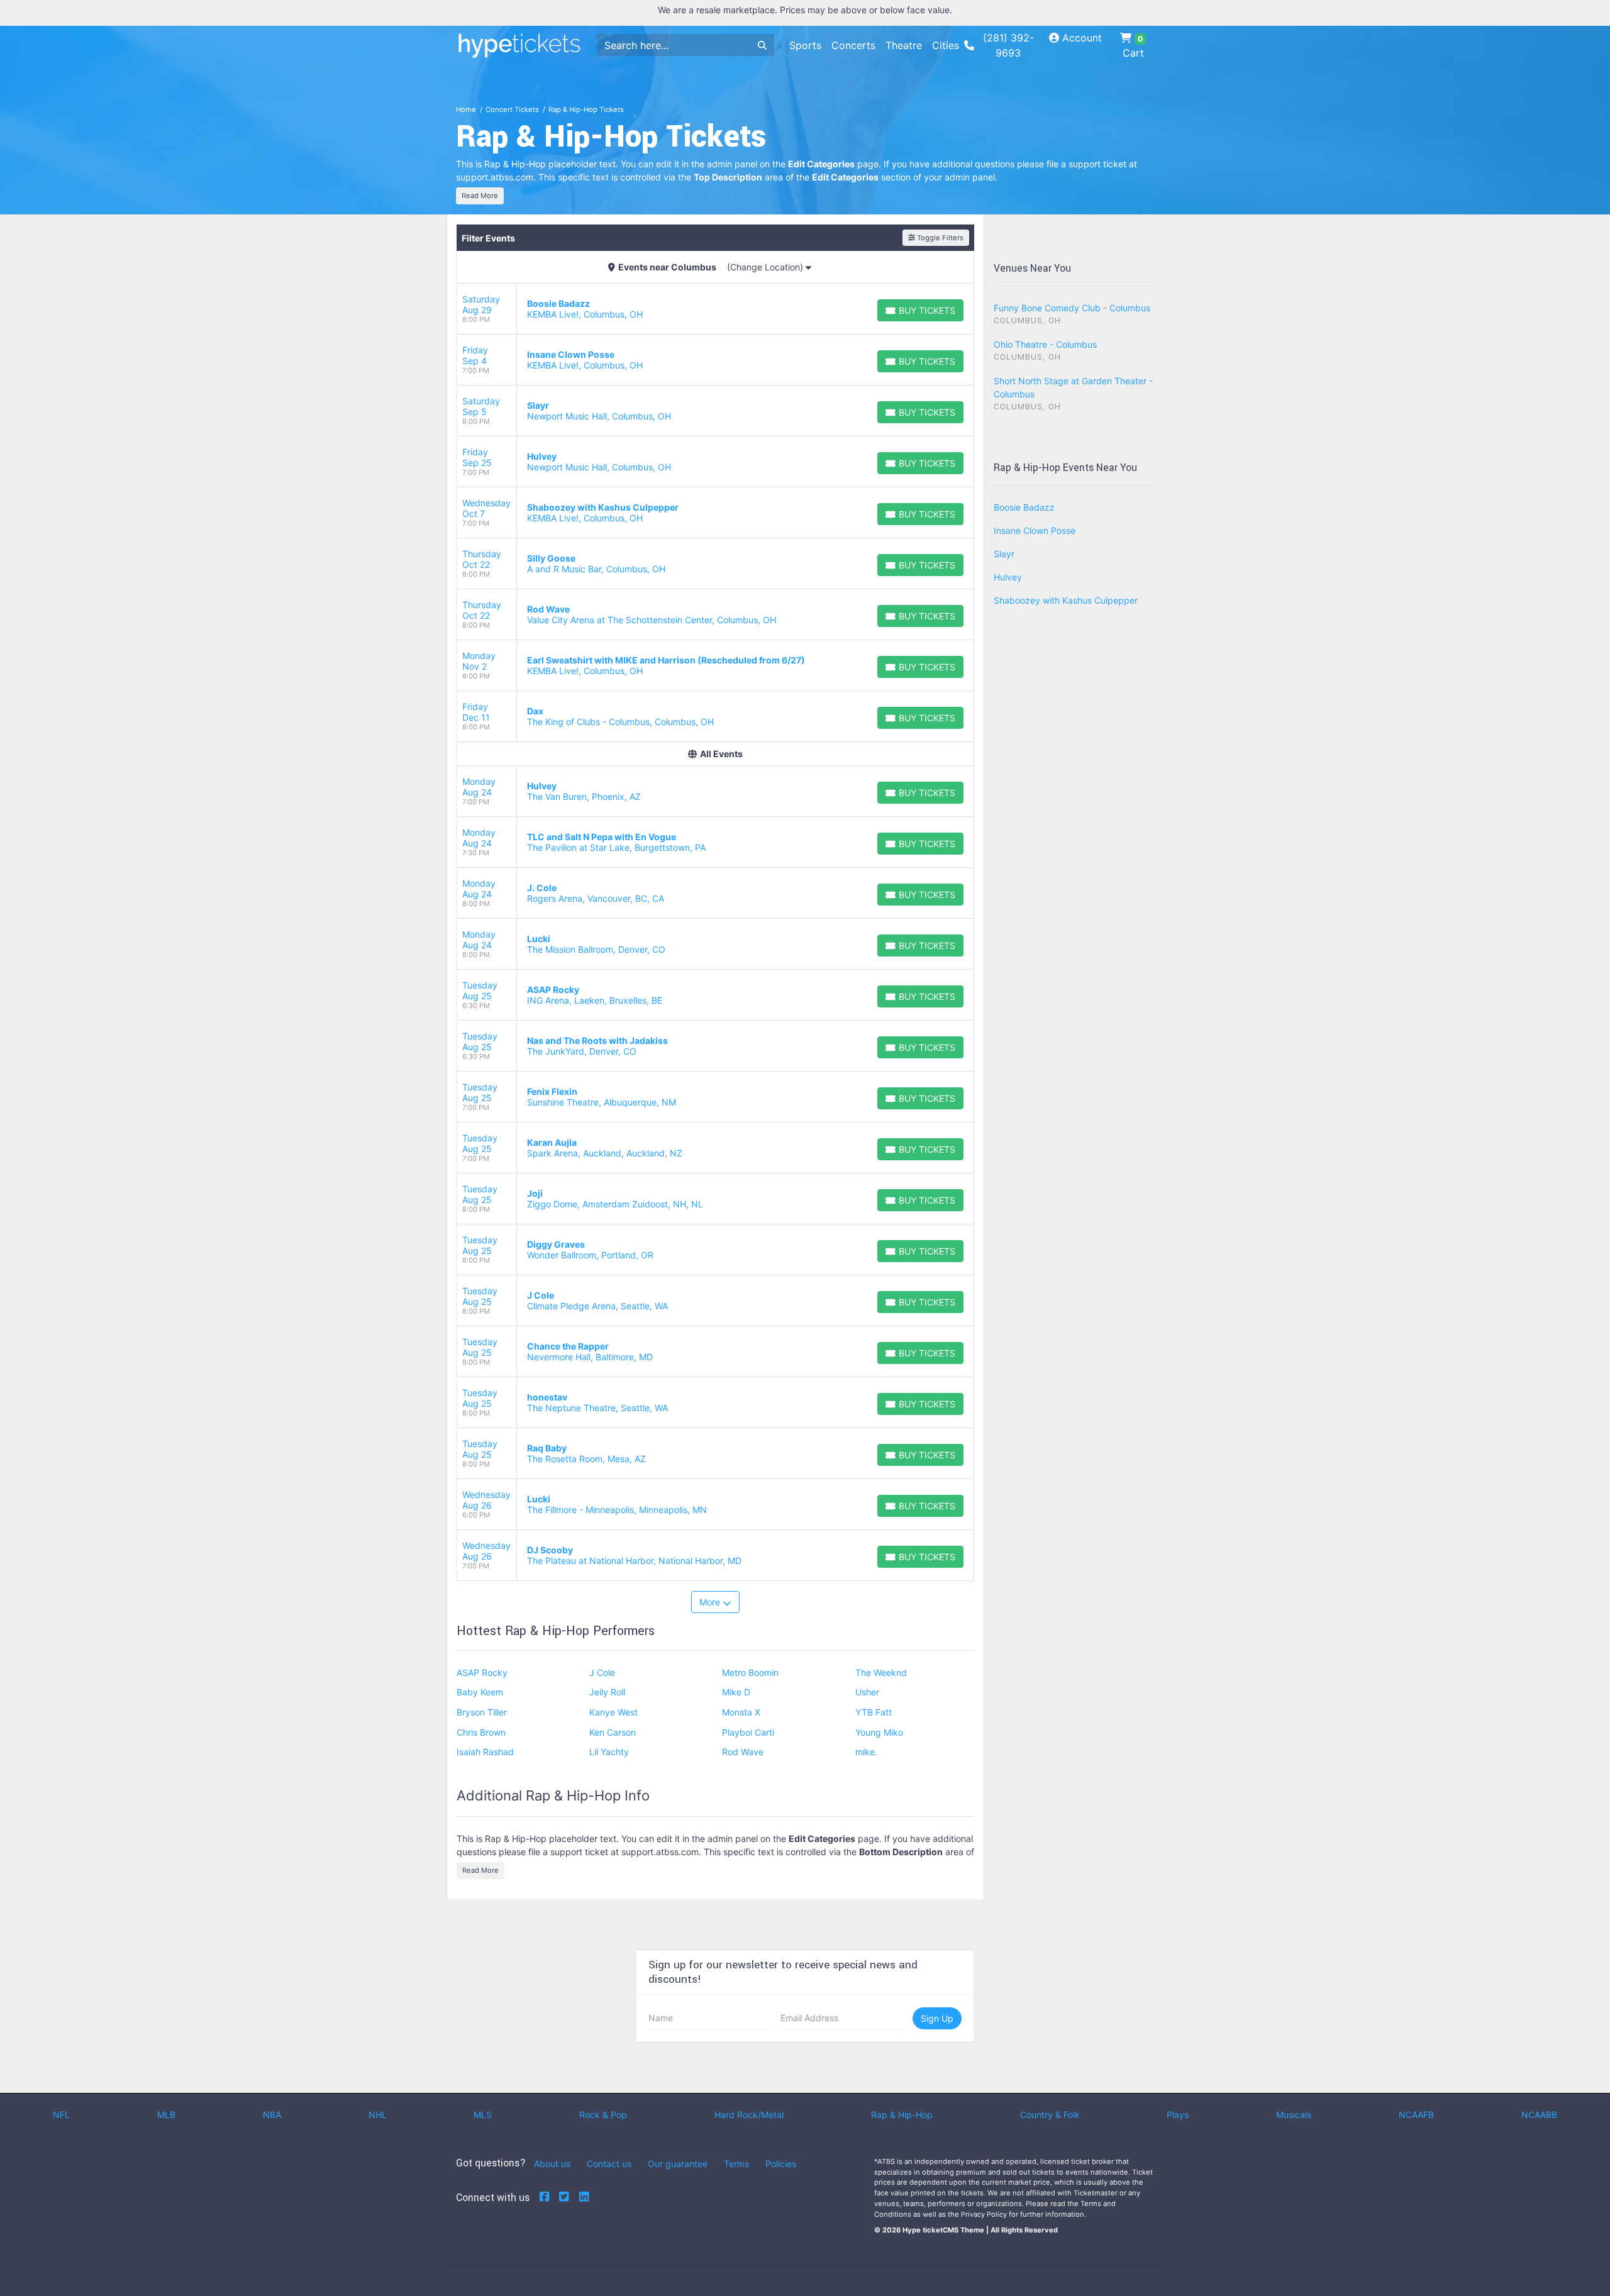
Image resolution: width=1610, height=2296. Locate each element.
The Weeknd (881, 1672)
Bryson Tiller (482, 1712)
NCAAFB (1416, 2115)
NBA (272, 2115)
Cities (946, 45)
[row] (715, 309)
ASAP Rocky (482, 1672)
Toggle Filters (939, 238)
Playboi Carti (748, 1732)
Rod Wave (743, 1752)
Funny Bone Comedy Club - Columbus (1072, 308)
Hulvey (1008, 577)
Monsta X (741, 1712)
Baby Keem (480, 1692)
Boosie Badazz (1024, 507)
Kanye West (613, 1712)
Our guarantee (678, 2164)
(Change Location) (766, 267)
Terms (736, 2164)
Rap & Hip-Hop (902, 2115)
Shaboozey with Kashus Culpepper (1066, 600)
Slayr (1004, 554)
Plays (1178, 2115)
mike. (866, 1752)
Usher (867, 1692)
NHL (378, 2115)
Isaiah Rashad (485, 1752)
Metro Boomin (750, 1672)
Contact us (609, 2164)
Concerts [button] (853, 45)
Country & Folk (1050, 2115)
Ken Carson (613, 1732)
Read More (480, 196)
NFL (61, 2115)
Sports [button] (805, 45)
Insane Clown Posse (1035, 530)
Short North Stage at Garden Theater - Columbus (1073, 387)
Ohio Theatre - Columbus (1045, 344)
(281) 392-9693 (1008, 45)
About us (552, 2164)
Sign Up (937, 2018)
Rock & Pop (603, 2115)
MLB (166, 2115)
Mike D (736, 1692)
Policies (781, 2164)
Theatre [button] (904, 45)
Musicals (1294, 2115)
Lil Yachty (609, 1752)
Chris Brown (481, 1732)
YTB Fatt (874, 1712)
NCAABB (1539, 2115)
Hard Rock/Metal (749, 2115)
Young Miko (879, 1732)
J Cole (602, 1672)
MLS (483, 2115)
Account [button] (1080, 38)
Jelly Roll (607, 1692)
